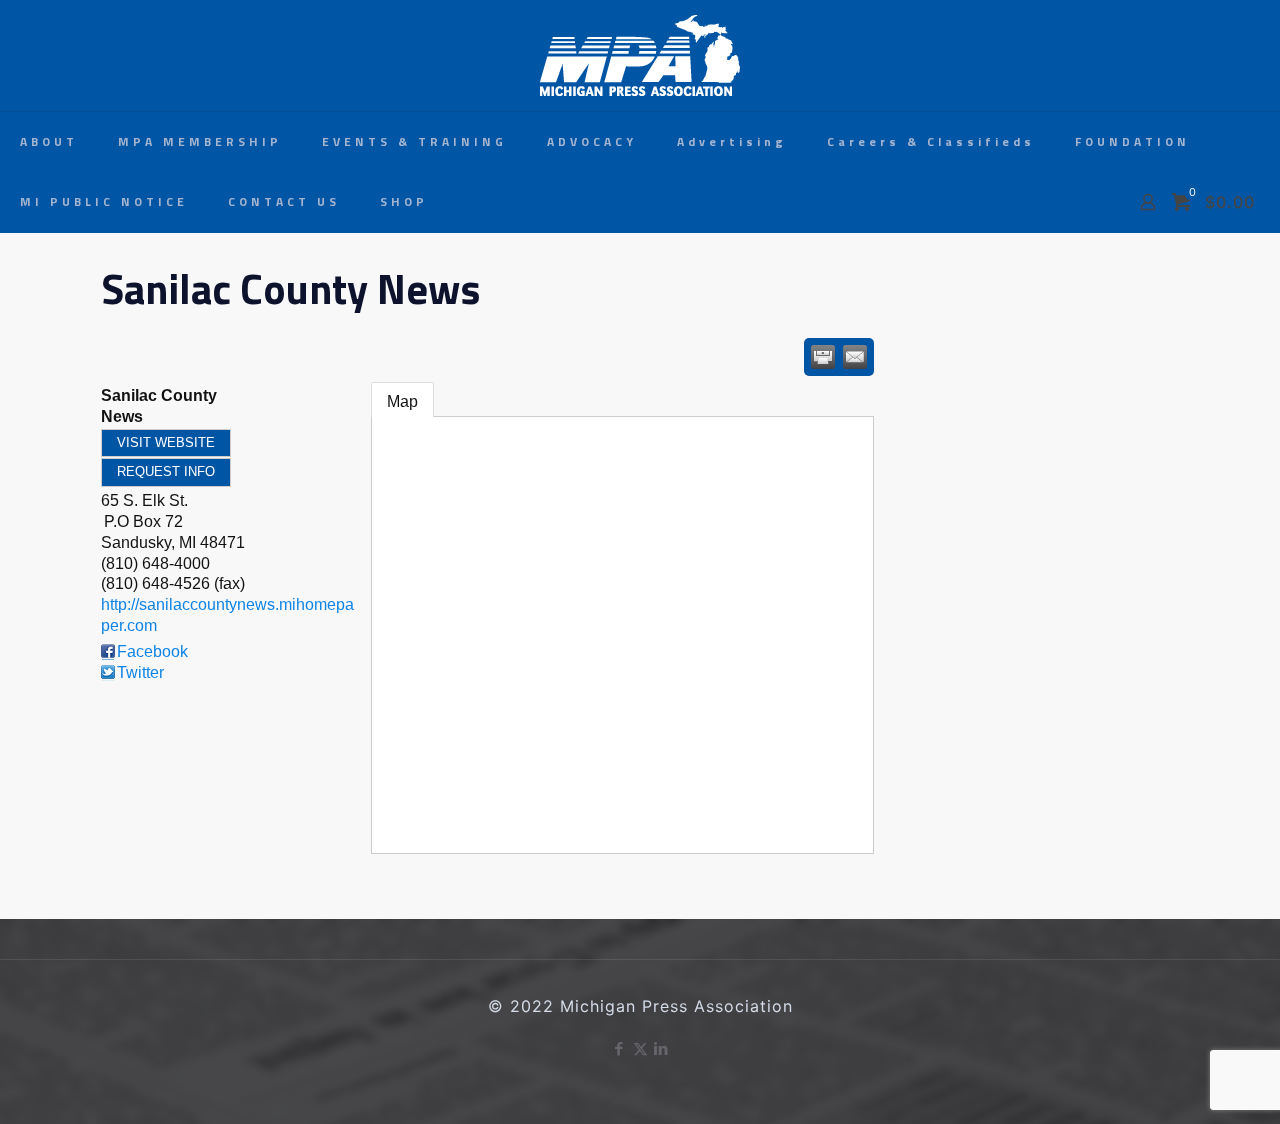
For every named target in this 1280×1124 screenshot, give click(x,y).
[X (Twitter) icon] (640, 1048)
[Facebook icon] (619, 1048)
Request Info (166, 471)
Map (402, 401)
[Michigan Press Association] (640, 55)
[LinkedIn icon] (661, 1048)
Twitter (140, 672)
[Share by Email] (855, 357)
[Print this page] (823, 357)
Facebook (152, 651)
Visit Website (166, 442)
